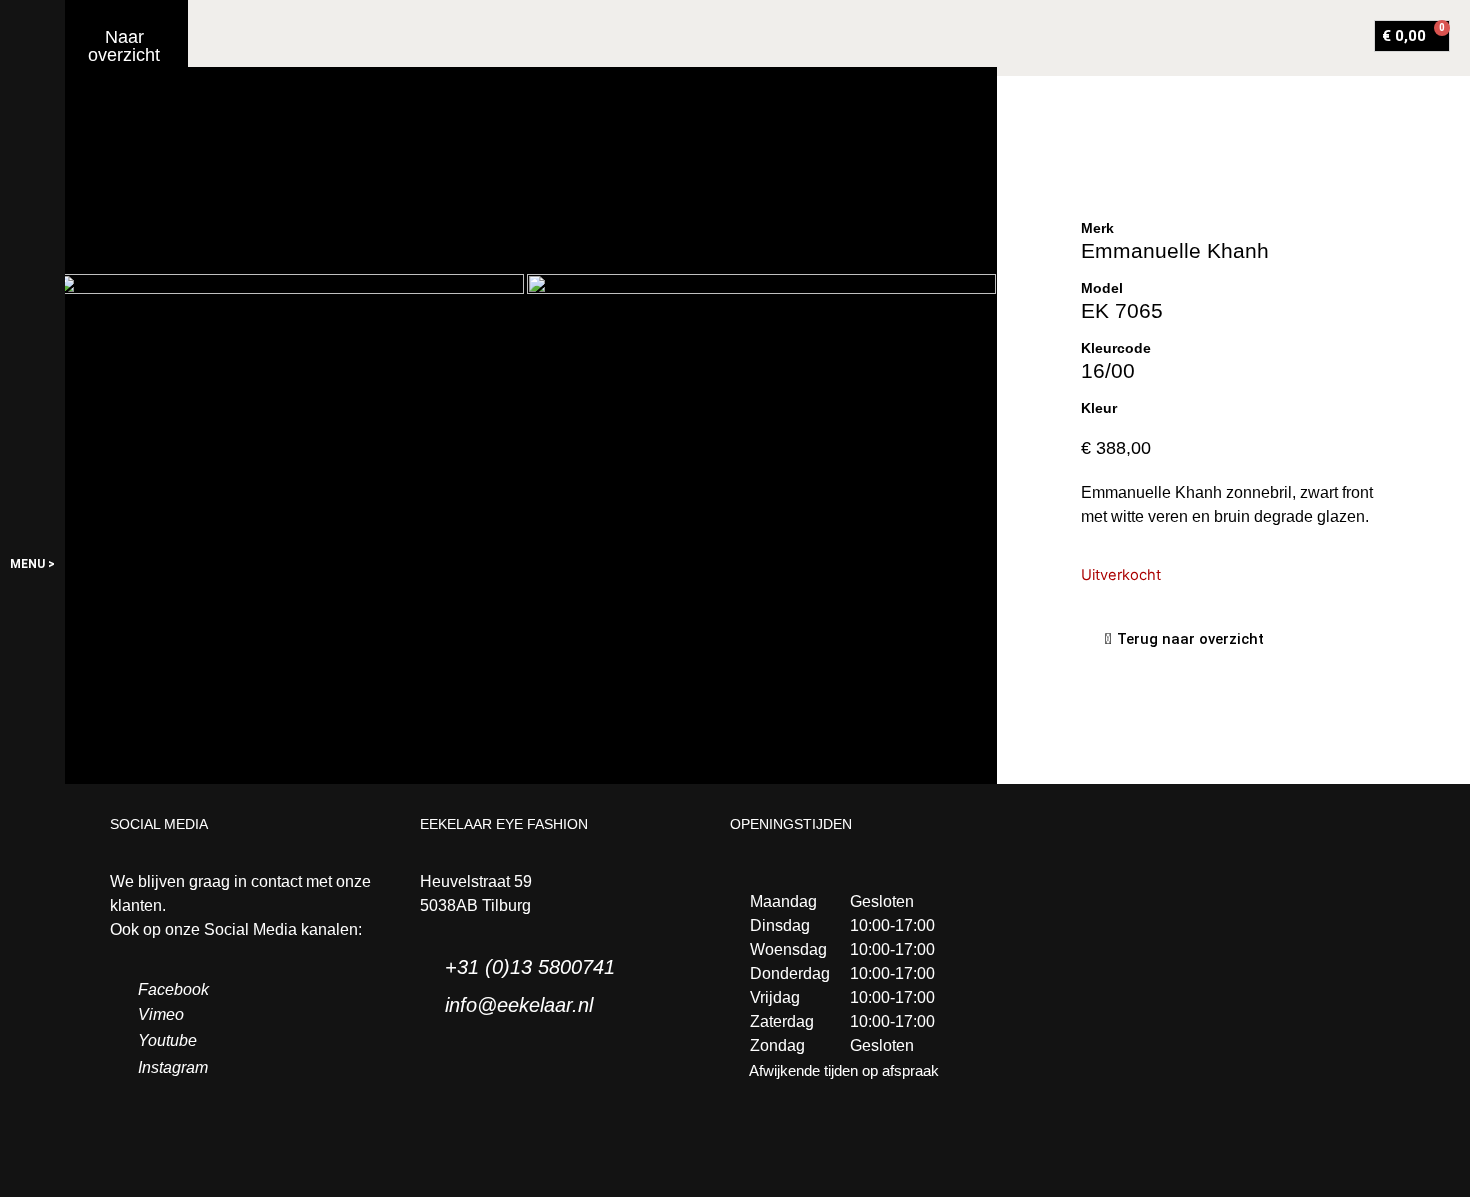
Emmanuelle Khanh (1175, 250)
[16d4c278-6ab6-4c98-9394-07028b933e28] (762, 430)
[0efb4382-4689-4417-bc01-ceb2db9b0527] (291, 430)
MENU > (32, 564)
